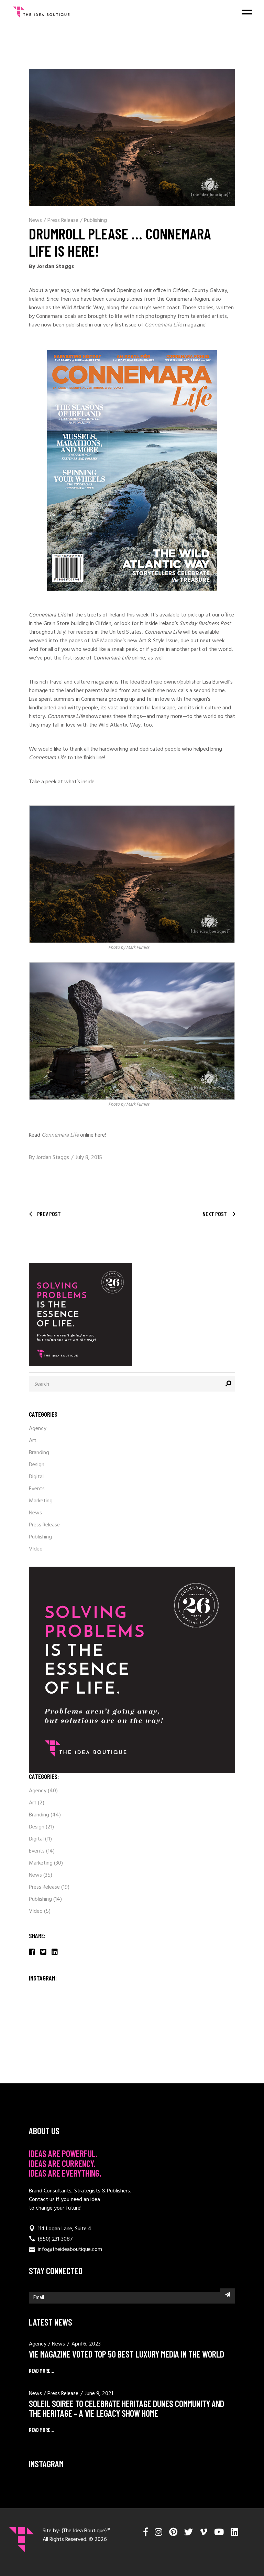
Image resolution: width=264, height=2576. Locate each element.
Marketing (41, 1501)
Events (37, 1489)
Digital (36, 1477)
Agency (38, 1429)
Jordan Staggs (53, 1158)
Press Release (63, 221)
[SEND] (228, 2294)
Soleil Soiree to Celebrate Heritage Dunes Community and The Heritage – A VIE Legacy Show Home (126, 2408)
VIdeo (36, 1549)
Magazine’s (109, 641)
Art (33, 1441)
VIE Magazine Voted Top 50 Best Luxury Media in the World (126, 2354)
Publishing (95, 221)
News (35, 221)
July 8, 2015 (89, 1158)
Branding (39, 1453)
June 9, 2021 (99, 2394)
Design (37, 1465)
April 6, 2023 (86, 2344)
